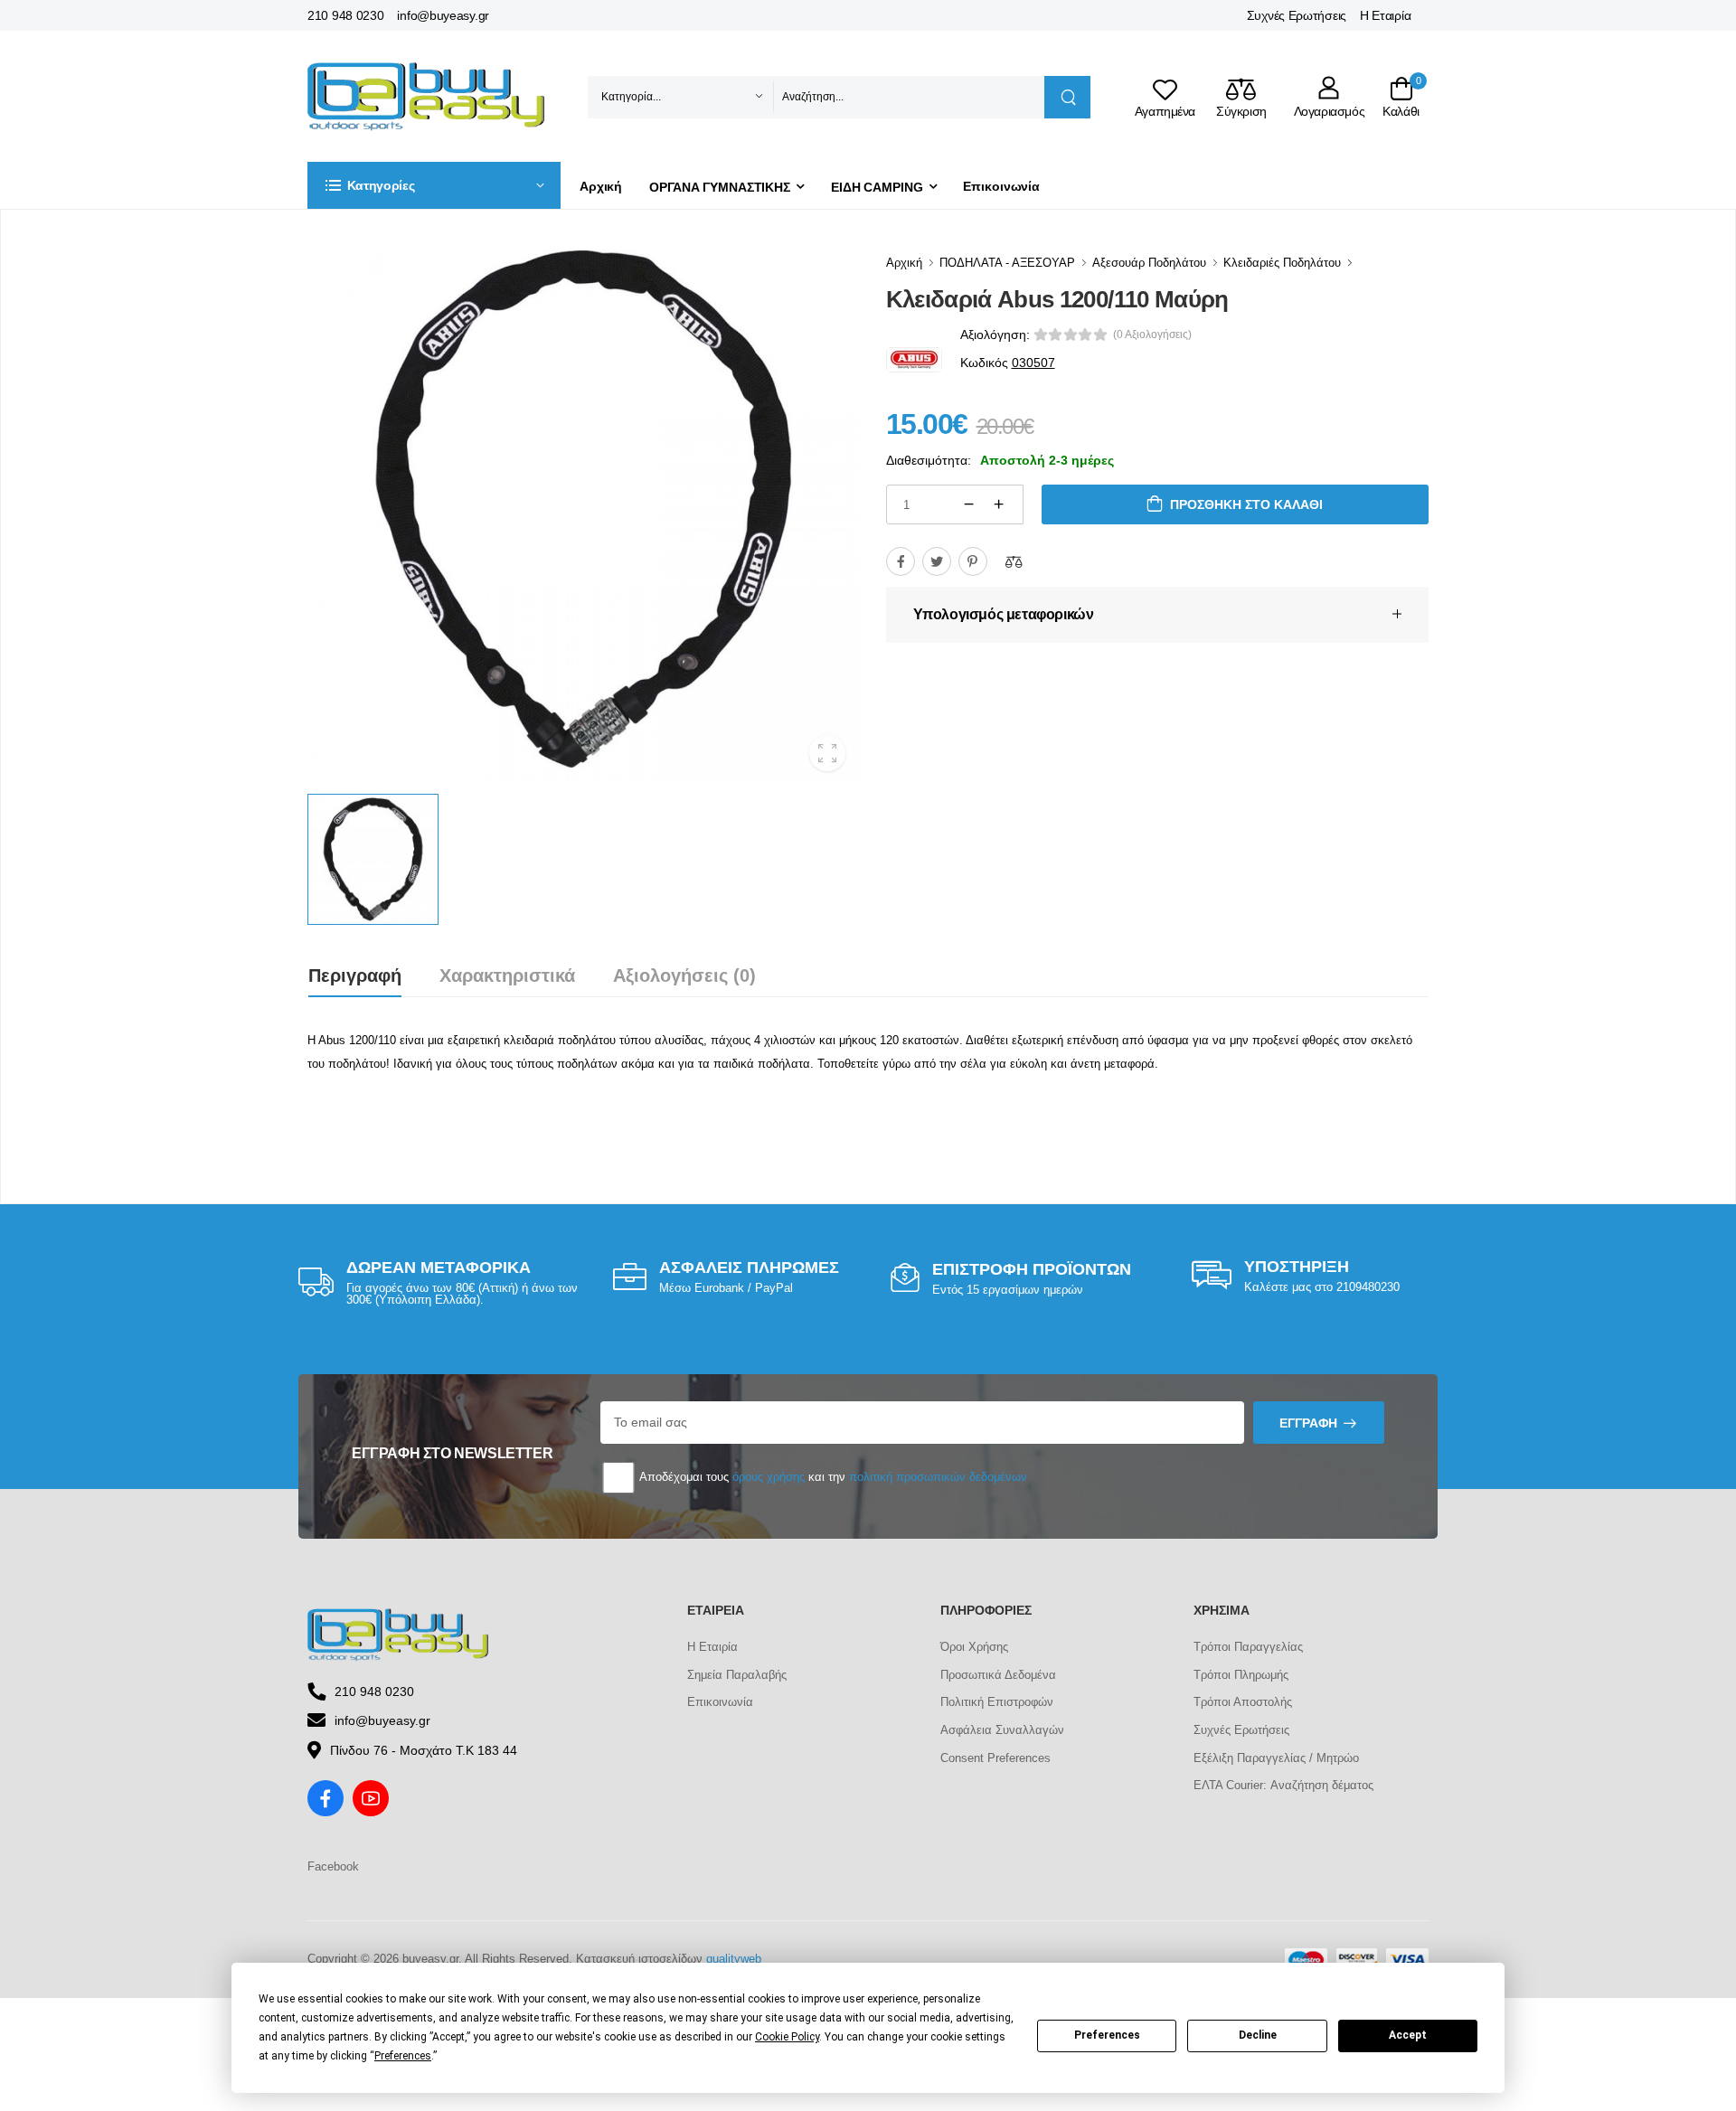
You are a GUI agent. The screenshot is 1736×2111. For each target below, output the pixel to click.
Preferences (1107, 2035)
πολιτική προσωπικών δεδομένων (938, 1477)
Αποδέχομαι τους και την (832, 1477)
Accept (1408, 2035)
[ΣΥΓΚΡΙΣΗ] (1014, 561)
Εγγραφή (1308, 1423)
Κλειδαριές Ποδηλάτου (1282, 263)
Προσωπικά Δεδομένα (998, 1675)
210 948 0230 (345, 15)
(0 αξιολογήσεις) (1152, 335)
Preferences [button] (403, 2056)
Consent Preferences (995, 1758)
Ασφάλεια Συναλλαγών (1002, 1730)
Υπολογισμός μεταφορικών (1004, 614)
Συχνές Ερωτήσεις (1297, 15)
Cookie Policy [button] (787, 2037)
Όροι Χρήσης (974, 1647)
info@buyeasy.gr (443, 15)
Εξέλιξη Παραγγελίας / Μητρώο (1276, 1758)
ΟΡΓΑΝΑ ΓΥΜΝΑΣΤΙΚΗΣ (720, 187)
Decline (1258, 2035)
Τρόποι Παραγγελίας (1248, 1647)
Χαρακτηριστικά (507, 975)
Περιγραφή (355, 975)
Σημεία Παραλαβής (737, 1675)
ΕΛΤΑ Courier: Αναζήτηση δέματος (1283, 1785)
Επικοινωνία (1001, 186)
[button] (434, 185)
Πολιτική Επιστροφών (997, 1702)
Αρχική (601, 186)
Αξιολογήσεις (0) (684, 975)
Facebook (333, 1866)
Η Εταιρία (1385, 15)
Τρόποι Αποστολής (1243, 1702)
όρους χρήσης (769, 1477)
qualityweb (734, 1959)
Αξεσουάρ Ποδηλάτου (1149, 263)
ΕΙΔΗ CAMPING (877, 187)
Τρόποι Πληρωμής (1241, 1675)
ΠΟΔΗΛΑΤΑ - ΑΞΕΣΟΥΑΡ (1007, 263)
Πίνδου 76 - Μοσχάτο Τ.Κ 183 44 (424, 1750)
